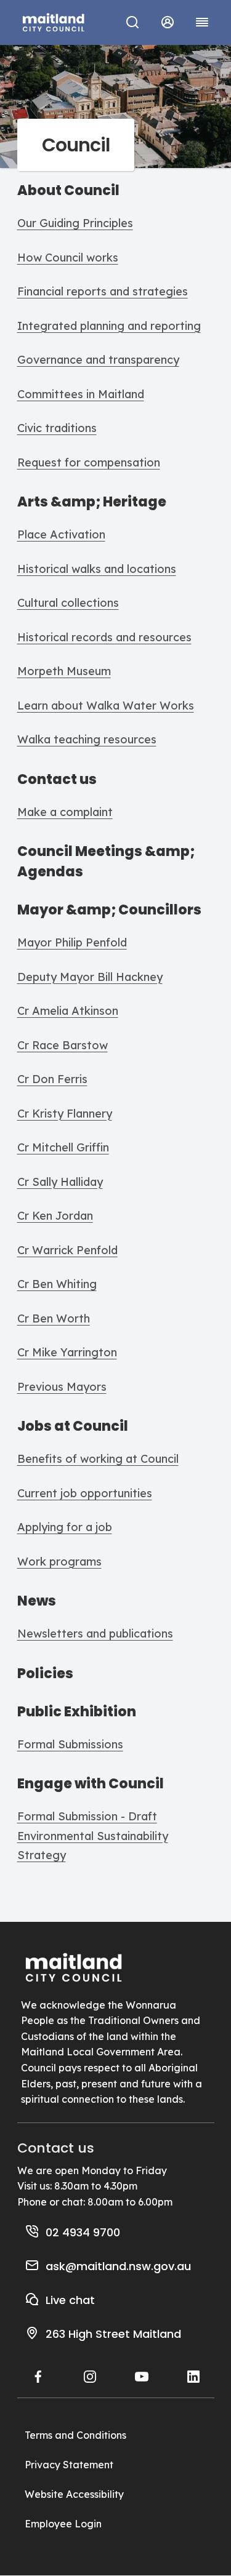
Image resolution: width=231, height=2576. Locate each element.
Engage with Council (91, 1784)
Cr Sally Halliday (60, 1182)
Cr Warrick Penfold (67, 1250)
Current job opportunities (85, 1493)
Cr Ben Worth (54, 1318)
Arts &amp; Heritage (92, 502)
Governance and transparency (98, 360)
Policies (45, 1674)
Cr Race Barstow (63, 1045)
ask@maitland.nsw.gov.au (118, 2266)
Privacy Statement (69, 2465)
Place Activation (61, 534)
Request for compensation (89, 462)
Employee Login (63, 2524)
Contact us (57, 779)
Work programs (59, 1562)
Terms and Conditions (75, 2435)
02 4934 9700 (83, 2232)
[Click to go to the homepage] (54, 21)
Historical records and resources (104, 637)
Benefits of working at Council (98, 1459)
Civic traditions (57, 428)
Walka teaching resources (87, 739)
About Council (68, 190)
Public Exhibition (77, 1712)
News (37, 1601)
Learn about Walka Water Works (106, 706)
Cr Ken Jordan (55, 1216)
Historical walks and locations (97, 569)
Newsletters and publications (95, 1634)
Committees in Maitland (81, 394)
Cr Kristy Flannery (65, 1114)
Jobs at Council (73, 1426)
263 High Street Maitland (113, 2334)
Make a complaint (65, 812)
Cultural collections (68, 603)
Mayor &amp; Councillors (109, 910)
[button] (167, 22)
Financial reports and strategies (103, 291)
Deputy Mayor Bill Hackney (90, 977)
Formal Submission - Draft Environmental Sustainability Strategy (93, 1836)
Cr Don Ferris (52, 1079)
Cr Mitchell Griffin (63, 1147)
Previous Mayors (62, 1387)
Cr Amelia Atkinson (68, 1011)
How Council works (68, 258)
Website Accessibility (74, 2494)
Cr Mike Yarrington (67, 1352)
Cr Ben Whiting (57, 1284)
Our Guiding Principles (75, 223)
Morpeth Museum (64, 671)
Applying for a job (65, 1527)
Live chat (70, 2300)
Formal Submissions (70, 1744)
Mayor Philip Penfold (72, 942)
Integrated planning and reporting (109, 326)
